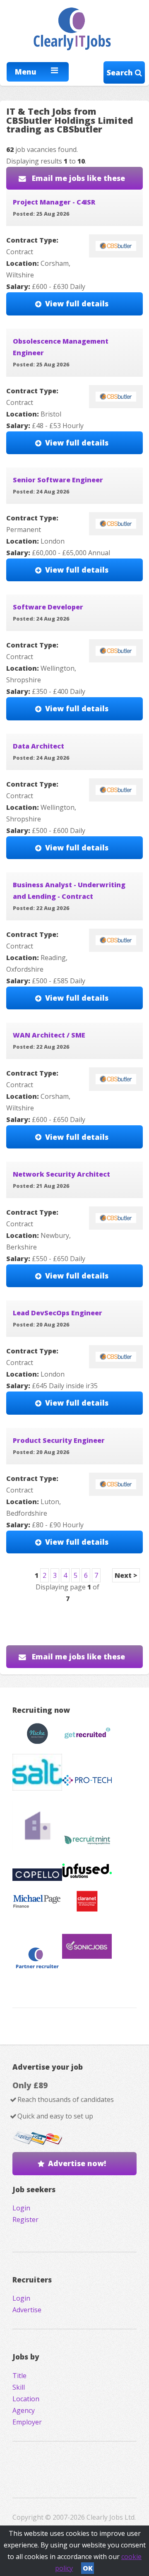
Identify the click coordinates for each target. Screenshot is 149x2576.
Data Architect (38, 746)
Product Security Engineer (59, 1440)
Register (25, 2220)
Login (21, 2208)
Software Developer (48, 607)
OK (88, 2568)
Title (19, 2376)
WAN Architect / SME (49, 1035)
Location (26, 2399)
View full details (77, 303)
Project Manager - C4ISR (54, 202)
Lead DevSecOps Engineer (58, 1313)
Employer (27, 2422)
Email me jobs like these (77, 178)
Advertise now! (77, 2163)
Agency (24, 2410)
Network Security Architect (61, 1174)
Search (121, 72)
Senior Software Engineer (58, 480)
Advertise (27, 2310)
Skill (19, 2387)
